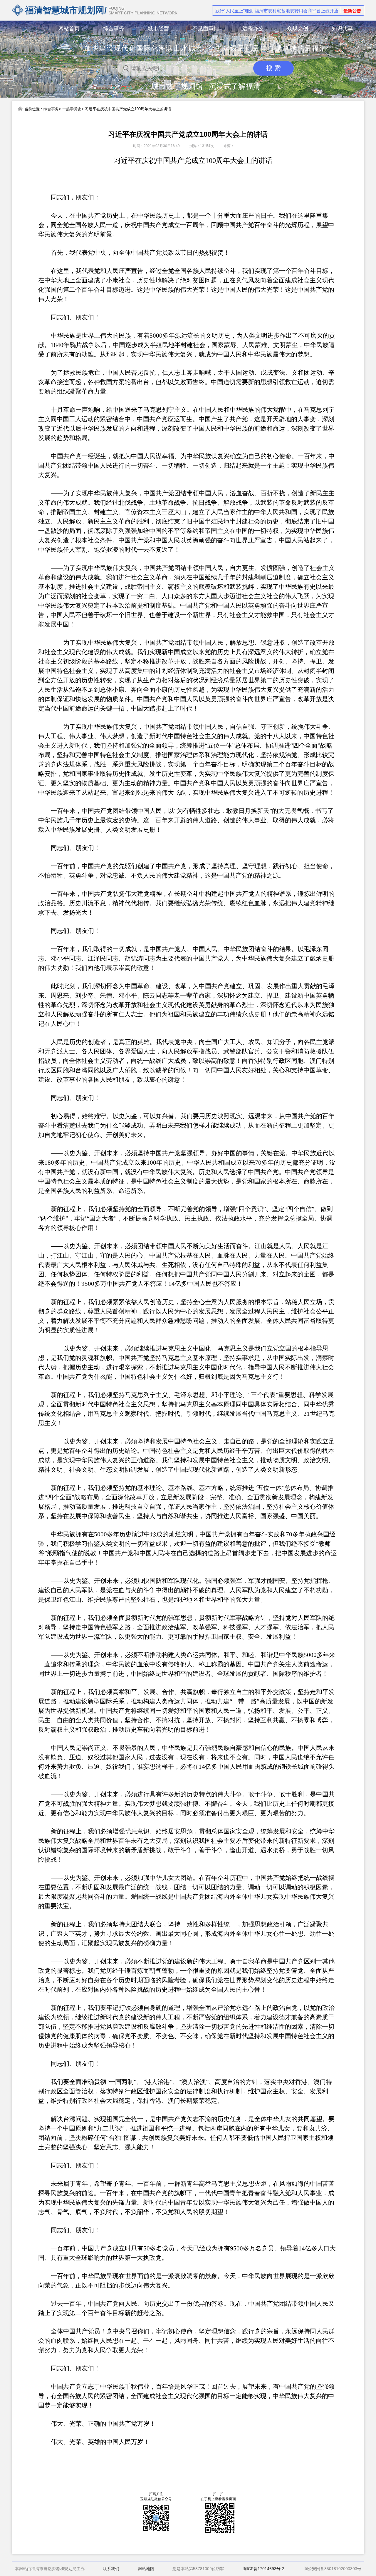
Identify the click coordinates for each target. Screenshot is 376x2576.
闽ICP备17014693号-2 (263, 2569)
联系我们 (111, 2569)
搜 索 (273, 68)
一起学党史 (72, 109)
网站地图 (146, 2569)
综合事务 (51, 109)
